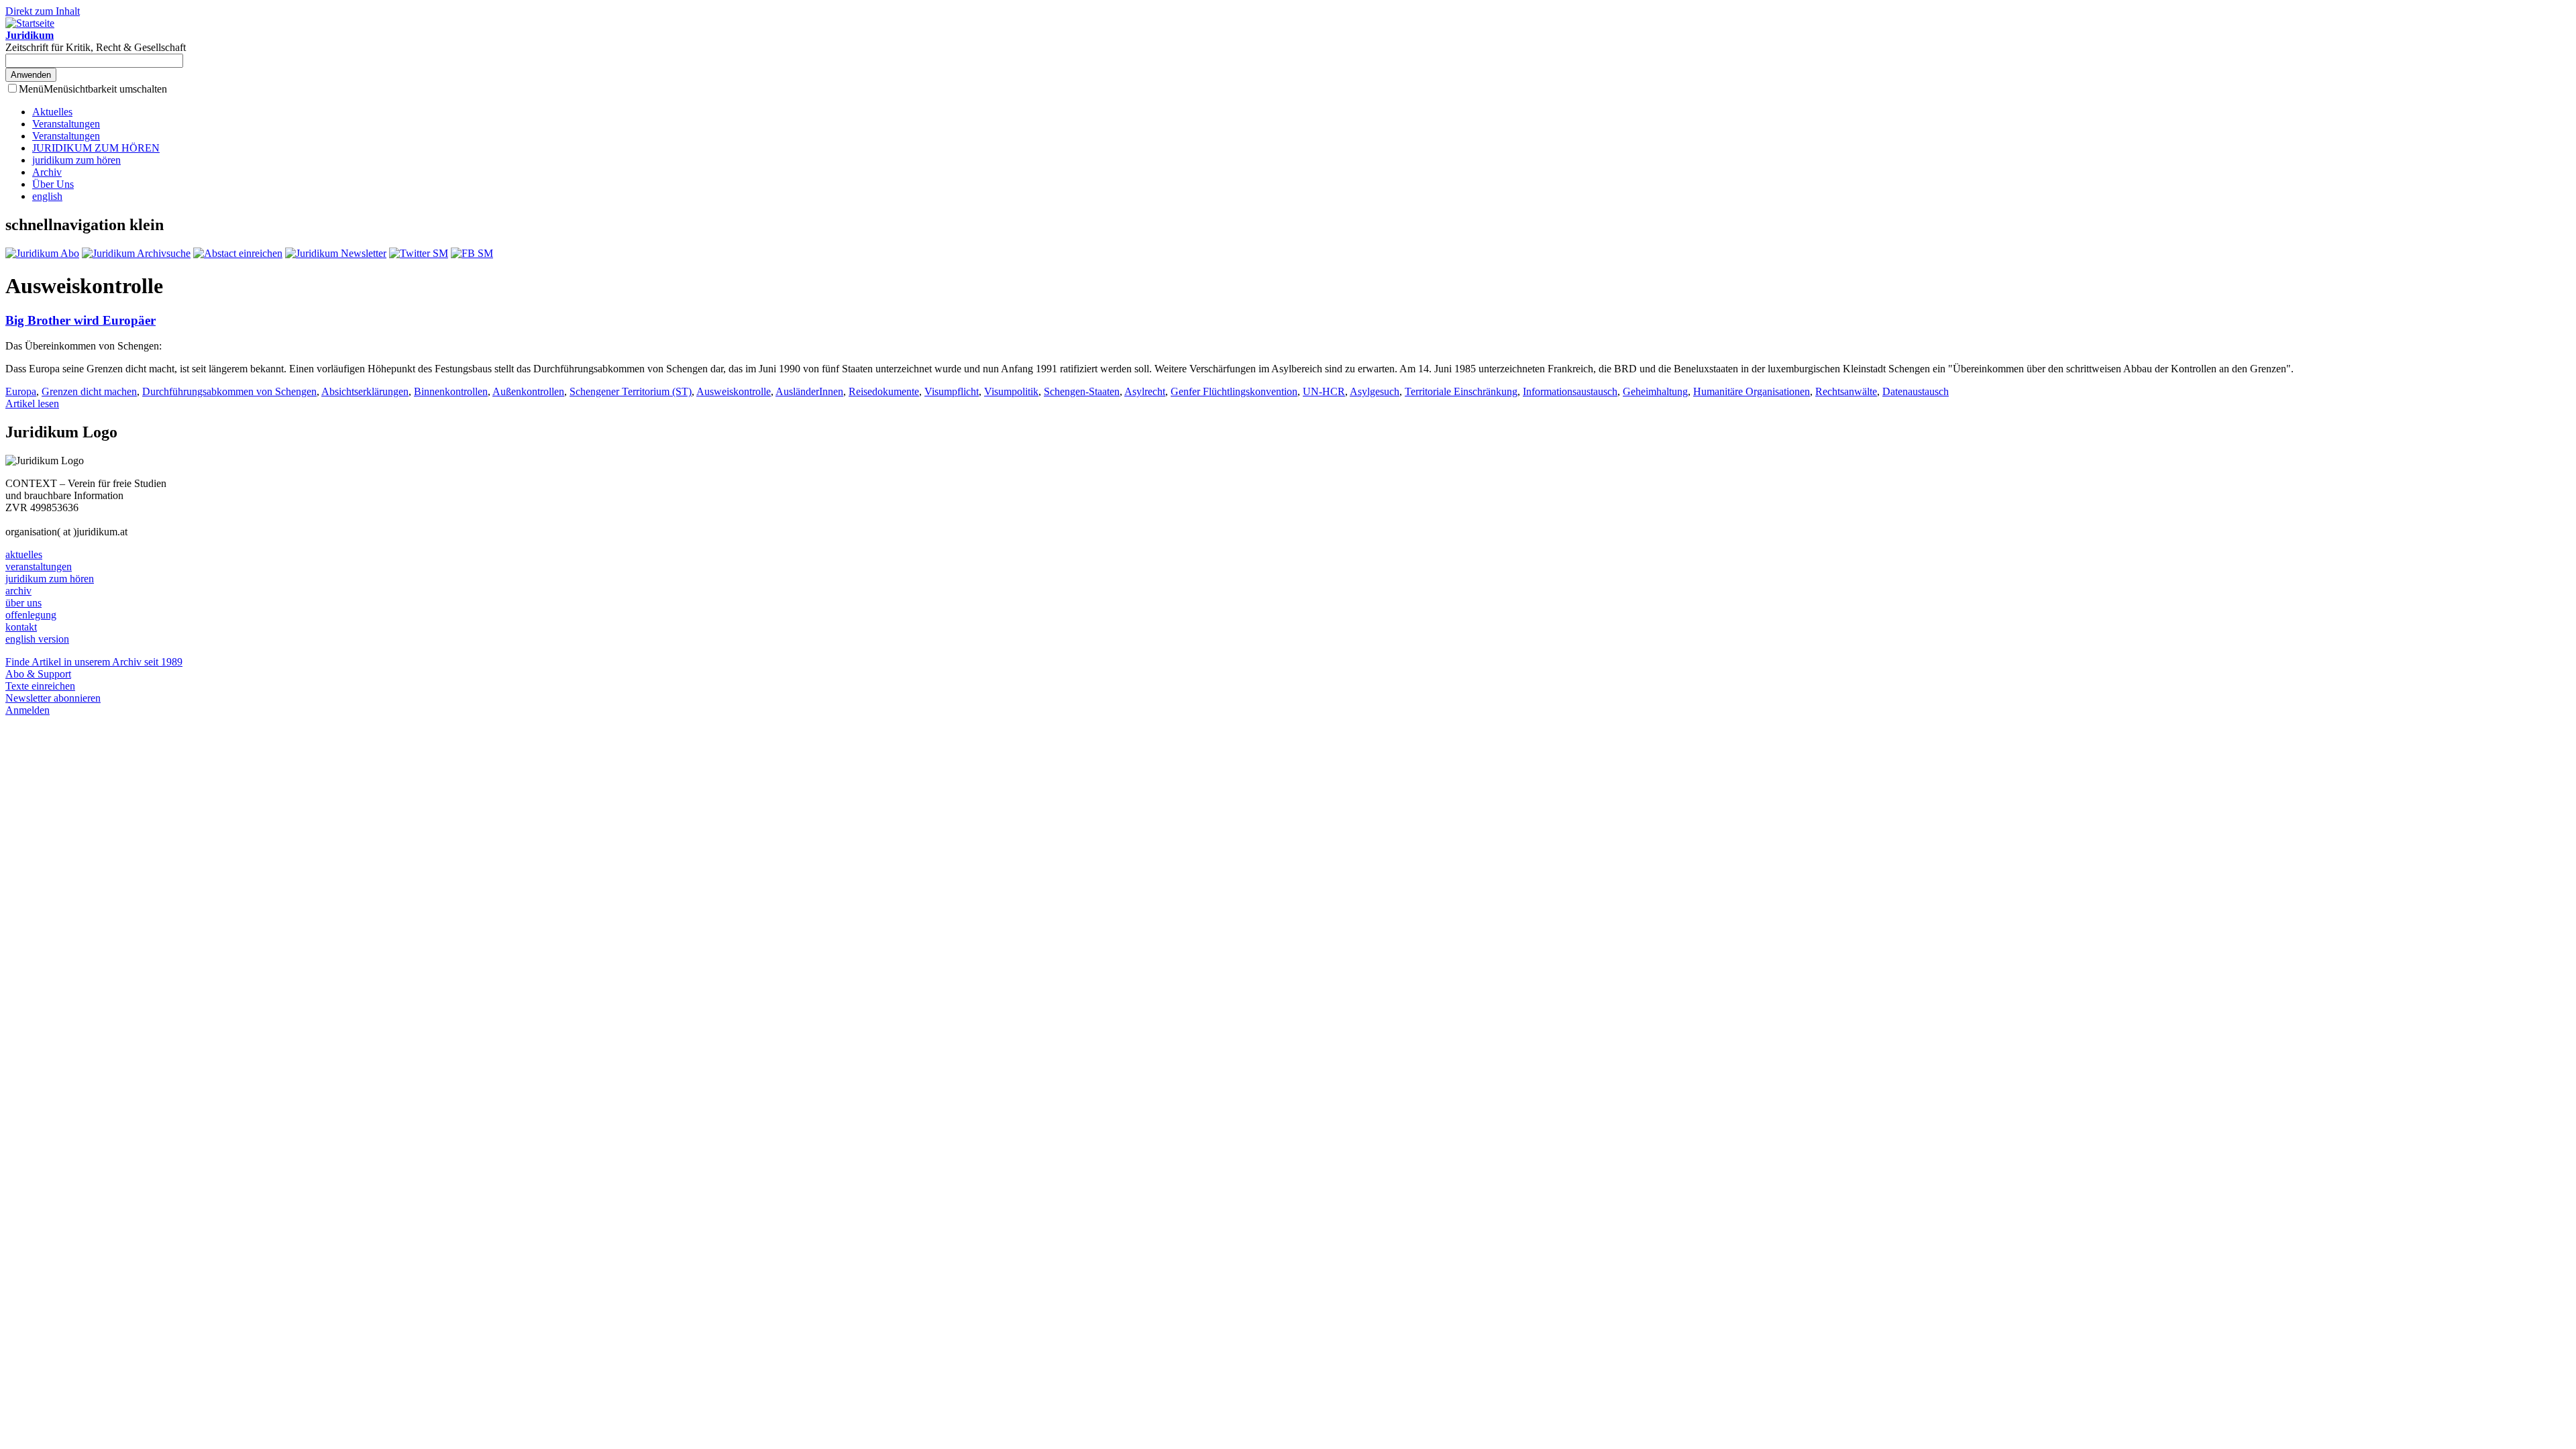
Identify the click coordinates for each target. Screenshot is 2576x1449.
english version (37, 639)
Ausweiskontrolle (734, 391)
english (47, 196)
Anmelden (28, 710)
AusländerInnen (809, 391)
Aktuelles (52, 112)
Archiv (47, 172)
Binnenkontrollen (451, 391)
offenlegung (31, 615)
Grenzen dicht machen (89, 391)
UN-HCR (1324, 391)
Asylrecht (1145, 391)
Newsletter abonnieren (53, 698)
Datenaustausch (1916, 391)
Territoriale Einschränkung (1461, 391)
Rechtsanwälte (1846, 391)
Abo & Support (38, 674)
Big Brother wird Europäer (80, 320)
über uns (23, 603)
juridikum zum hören (76, 160)
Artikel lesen (32, 404)
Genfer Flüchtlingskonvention (1234, 391)
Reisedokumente (884, 391)
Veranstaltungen (66, 124)
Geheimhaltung (1655, 391)
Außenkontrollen (528, 391)
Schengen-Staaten (1082, 391)
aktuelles (24, 554)
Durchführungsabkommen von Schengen (229, 391)
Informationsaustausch (1570, 391)
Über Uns (53, 184)
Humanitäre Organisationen (1752, 391)
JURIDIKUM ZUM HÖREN (96, 148)
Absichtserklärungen (365, 391)
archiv (18, 591)
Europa (21, 391)
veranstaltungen (39, 567)
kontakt (21, 627)
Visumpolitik (1011, 391)
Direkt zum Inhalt (43, 11)
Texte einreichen (40, 686)
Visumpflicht (952, 391)
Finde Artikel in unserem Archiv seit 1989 (94, 662)
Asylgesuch (1375, 391)
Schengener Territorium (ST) (631, 391)
